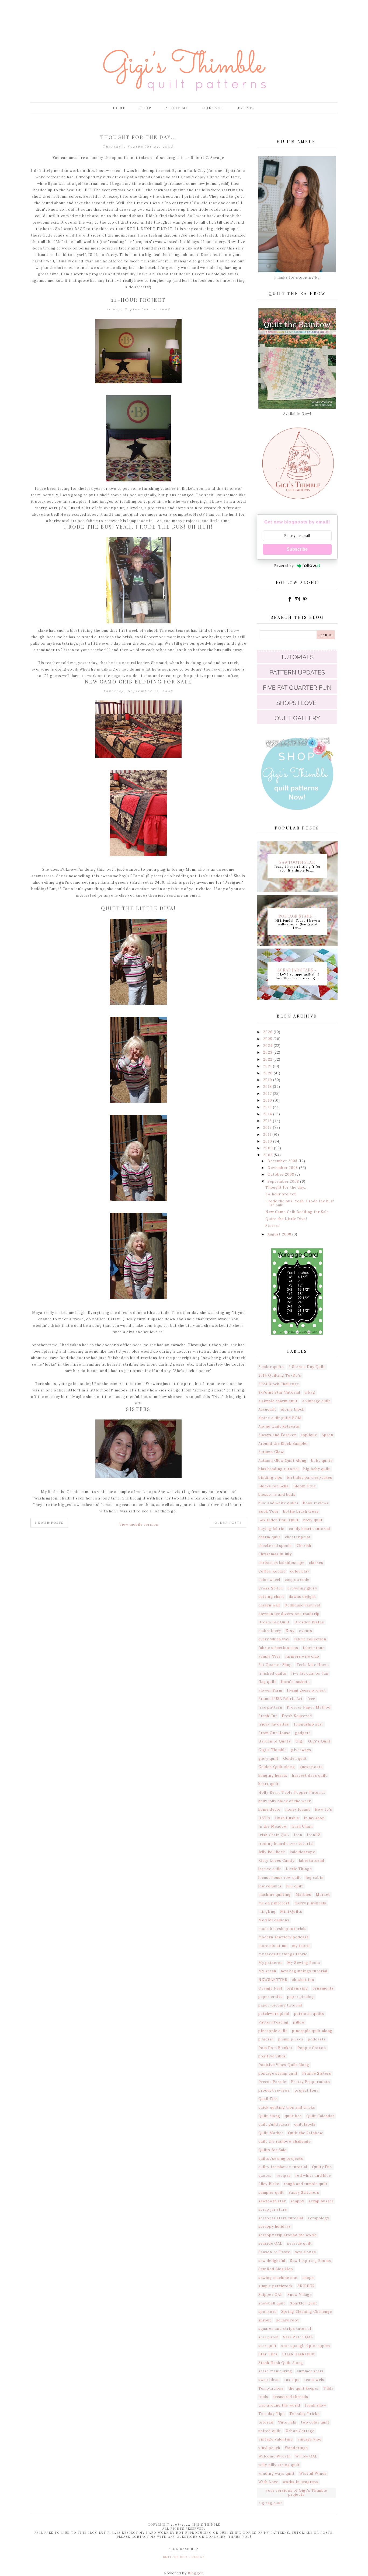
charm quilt (269, 1537)
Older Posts (228, 1523)
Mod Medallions (274, 1920)
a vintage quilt (316, 1401)
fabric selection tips (278, 1648)
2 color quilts (271, 1367)
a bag (310, 1392)
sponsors (268, 2312)
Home (119, 108)
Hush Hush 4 (287, 1818)
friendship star (309, 1724)
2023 (268, 1052)
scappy (297, 2201)
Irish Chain (302, 1826)
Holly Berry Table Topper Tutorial (292, 1792)
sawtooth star (272, 2201)
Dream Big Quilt (274, 1622)
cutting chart (271, 1597)
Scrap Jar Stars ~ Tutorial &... (297, 970)
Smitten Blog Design (184, 2557)
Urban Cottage (300, 2431)
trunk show (315, 2405)
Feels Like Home (313, 1665)
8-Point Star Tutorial (279, 1392)
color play (300, 1571)
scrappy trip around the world (288, 2235)
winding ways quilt (277, 2473)
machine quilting (275, 1895)
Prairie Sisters (317, 2073)
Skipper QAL (271, 2295)
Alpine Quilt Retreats (279, 1426)
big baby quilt (317, 1469)
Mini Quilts (291, 1912)
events (306, 1631)
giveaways (301, 1750)
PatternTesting (273, 2022)
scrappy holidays (275, 2226)
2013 (268, 1121)
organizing (297, 1988)
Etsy (290, 1631)
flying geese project (306, 1690)
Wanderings (296, 2448)
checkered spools (275, 1546)
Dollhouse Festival (302, 1605)
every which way (274, 1639)
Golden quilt (295, 1759)
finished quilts (272, 1673)
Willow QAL (306, 2456)
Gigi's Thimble (272, 1750)
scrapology (318, 2218)
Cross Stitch (271, 1588)
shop (145, 108)
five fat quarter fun (310, 1673)
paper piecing (301, 1997)
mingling (267, 1912)
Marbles (303, 1895)
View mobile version (139, 1524)
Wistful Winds (313, 2473)
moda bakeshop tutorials (282, 1929)
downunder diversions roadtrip (289, 1614)
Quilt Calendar (320, 2116)
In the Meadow (273, 1826)
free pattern (270, 1707)
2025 (268, 1039)
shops (308, 2278)
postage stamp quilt (278, 2073)
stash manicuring (275, 2371)
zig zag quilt (270, 2503)
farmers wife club (302, 1656)
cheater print (298, 1537)
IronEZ (314, 1835)
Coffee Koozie (272, 1571)
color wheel (269, 1580)
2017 (268, 1094)
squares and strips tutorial (285, 2329)
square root (288, 2320)
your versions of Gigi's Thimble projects (296, 2493)
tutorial (266, 2422)
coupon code (297, 1580)
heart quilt (269, 1784)
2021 (268, 1066)
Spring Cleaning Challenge (307, 2312)
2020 (268, 1073)
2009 (269, 1148)
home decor (270, 1809)
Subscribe (297, 549)
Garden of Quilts (275, 1741)
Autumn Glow (271, 1452)
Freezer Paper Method (309, 1707)
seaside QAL (270, 2243)
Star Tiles (268, 2354)
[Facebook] (290, 601)
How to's (323, 1809)
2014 (268, 1114)
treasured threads (291, 2397)
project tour (307, 2090)
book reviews (316, 1503)
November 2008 (283, 1168)
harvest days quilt (310, 1775)
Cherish (304, 1546)
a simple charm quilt (278, 1401)
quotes (265, 2176)
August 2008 (280, 1234)
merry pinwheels (310, 1903)
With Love (268, 2482)
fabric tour (313, 1648)
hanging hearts (273, 1775)
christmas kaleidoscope (281, 1563)
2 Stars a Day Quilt (307, 1367)
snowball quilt (272, 2303)
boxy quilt (313, 1520)
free (311, 1699)
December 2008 (283, 1161)
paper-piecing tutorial (280, 2005)
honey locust (298, 1809)
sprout (265, 2320)
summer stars (310, 2371)
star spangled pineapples (306, 2346)
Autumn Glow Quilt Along (282, 1461)
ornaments (323, 1988)
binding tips (270, 1478)
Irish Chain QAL (274, 1835)
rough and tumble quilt (306, 2184)
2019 (268, 1080)
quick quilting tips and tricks (287, 2107)
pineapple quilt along (312, 2031)
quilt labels (305, 2124)
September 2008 (284, 1181)
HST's (264, 1818)
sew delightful (272, 2261)
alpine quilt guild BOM (280, 1418)
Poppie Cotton (312, 2048)
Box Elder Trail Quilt (279, 1520)
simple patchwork (276, 2286)
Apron (328, 1435)
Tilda (329, 2388)
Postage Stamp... (297, 916)
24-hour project (138, 300)
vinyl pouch (269, 2448)
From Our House (274, 1733)
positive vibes (272, 2056)
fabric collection (310, 1639)
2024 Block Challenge (279, 1384)
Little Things (299, 1869)
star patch (268, 2337)
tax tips (292, 2380)
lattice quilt (270, 1869)
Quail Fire (268, 2099)
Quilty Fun (322, 2167)
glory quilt (268, 1759)
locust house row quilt (280, 1878)
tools (263, 2397)
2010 (268, 1141)
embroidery (270, 1631)
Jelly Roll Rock (272, 1852)
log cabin (315, 1878)
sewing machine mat (278, 2278)
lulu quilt (295, 1886)
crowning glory (302, 1588)
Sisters (138, 1409)
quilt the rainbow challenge (285, 2141)
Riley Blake (269, 2184)
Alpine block (293, 1409)
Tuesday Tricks (304, 2414)
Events (247, 108)
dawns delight (302, 1597)
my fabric (301, 1946)
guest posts (311, 1767)
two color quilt (315, 2422)
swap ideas (269, 2380)
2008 (268, 1155)
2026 (268, 1032)
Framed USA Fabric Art (281, 1699)
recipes (284, 2176)
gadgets (303, 1733)
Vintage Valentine (276, 2439)
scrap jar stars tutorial (281, 2218)
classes (316, 1563)
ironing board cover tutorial (286, 1844)
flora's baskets (295, 1682)
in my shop (314, 1818)
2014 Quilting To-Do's (280, 1375)
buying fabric (271, 1529)
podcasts (317, 2039)
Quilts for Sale (272, 2150)
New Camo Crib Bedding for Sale (138, 682)
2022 (268, 1059)
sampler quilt (271, 2193)
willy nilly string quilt (279, 2465)
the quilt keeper (304, 2388)
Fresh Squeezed (297, 1716)
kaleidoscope (303, 1852)
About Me (177, 108)
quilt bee (293, 2116)
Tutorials (287, 2422)
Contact (213, 108)
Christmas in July (275, 1554)
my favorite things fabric (283, 1954)
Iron (298, 1835)
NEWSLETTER (273, 1980)
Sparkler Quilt (303, 2303)
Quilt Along (269, 2116)
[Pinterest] (305, 601)
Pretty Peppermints (310, 2082)
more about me (273, 1946)
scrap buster (321, 2201)
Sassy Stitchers (304, 2193)
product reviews (274, 2090)
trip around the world (279, 2405)
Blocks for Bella (274, 1486)
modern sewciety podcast (283, 1937)
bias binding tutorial (279, 1469)
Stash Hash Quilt (299, 2354)
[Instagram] (298, 601)
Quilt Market (271, 2133)
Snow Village (300, 2295)
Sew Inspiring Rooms (310, 2261)
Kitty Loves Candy (276, 1861)
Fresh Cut (268, 1716)
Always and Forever (277, 1435)
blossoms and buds (277, 1494)
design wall (269, 1605)
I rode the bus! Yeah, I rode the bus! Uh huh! (138, 527)
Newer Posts (49, 1523)
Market (323, 1895)
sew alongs (306, 2252)
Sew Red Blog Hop (276, 2269)
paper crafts (270, 1997)
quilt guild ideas (274, 2124)
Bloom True (305, 1486)
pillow (299, 2022)
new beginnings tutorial (304, 1971)
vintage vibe (309, 2439)
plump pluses (291, 2039)
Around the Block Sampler (283, 1444)
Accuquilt (267, 1409)
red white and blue (313, 2176)
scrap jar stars (273, 2209)
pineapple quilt (273, 2031)
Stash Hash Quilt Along (281, 2363)
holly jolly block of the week (285, 1801)
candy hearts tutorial (309, 1529)
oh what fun (303, 1980)
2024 (268, 1046)
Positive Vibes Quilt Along (284, 2065)
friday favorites (274, 1724)
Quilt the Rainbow (305, 2133)
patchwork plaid (274, 2014)
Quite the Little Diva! (138, 908)
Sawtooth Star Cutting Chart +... (297, 862)
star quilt (268, 2346)
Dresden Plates (309, 1622)
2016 (268, 1100)
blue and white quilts (278, 1503)
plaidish (266, 2039)
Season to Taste (274, 2252)
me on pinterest (274, 1903)
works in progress (301, 2482)
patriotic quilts (309, 2014)
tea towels (314, 2380)
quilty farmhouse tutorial (283, 2167)
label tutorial (312, 1861)
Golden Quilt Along (277, 1767)
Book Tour (268, 1511)
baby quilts (322, 1461)
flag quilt (267, 1682)
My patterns (270, 1963)
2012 (268, 1128)
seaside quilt (300, 2243)
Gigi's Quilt (319, 1741)
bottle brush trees (301, 1511)
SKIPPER (306, 2286)
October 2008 (281, 1174)
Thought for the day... (138, 137)
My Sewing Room (304, 1963)
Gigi (300, 1741)
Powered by (284, 566)
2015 (268, 1107)
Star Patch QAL (298, 2337)
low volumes (270, 1886)
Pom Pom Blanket (276, 2048)
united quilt (270, 2431)
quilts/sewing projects (281, 2159)
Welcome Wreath (275, 2456)
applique (309, 1435)
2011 (268, 1135)
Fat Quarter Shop (275, 1665)
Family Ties (270, 1656)
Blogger (195, 2573)
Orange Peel (270, 1988)
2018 (268, 1087)
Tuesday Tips (272, 2414)
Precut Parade (272, 2082)
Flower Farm (270, 1690)
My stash (267, 1971)
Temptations (271, 2388)
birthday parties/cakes (310, 1478)
